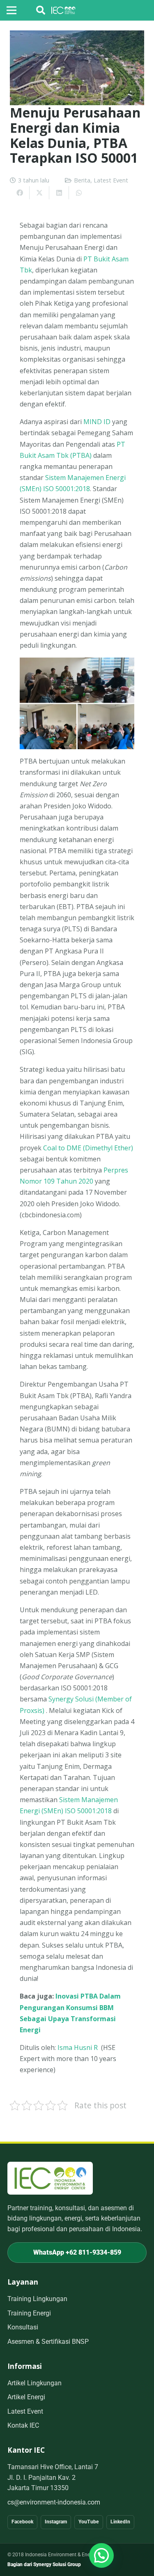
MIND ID (97, 422)
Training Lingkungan (37, 2299)
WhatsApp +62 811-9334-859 (77, 2252)
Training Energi (29, 2313)
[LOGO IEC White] (63, 10)
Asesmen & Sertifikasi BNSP (48, 2342)
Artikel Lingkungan (34, 2383)
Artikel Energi (26, 2397)
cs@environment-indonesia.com (54, 2502)
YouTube (89, 2522)
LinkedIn (120, 2522)
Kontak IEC (23, 2425)
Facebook (22, 2522)
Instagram (56, 2522)
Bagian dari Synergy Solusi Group (44, 2564)
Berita (82, 180)
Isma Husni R (78, 2047)
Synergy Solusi (71, 1699)
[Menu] (11, 10)
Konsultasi (23, 2327)
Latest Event (111, 180)
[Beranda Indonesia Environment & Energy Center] (50, 2178)
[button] (41, 10)
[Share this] (20, 193)
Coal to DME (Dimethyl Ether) (88, 1148)
